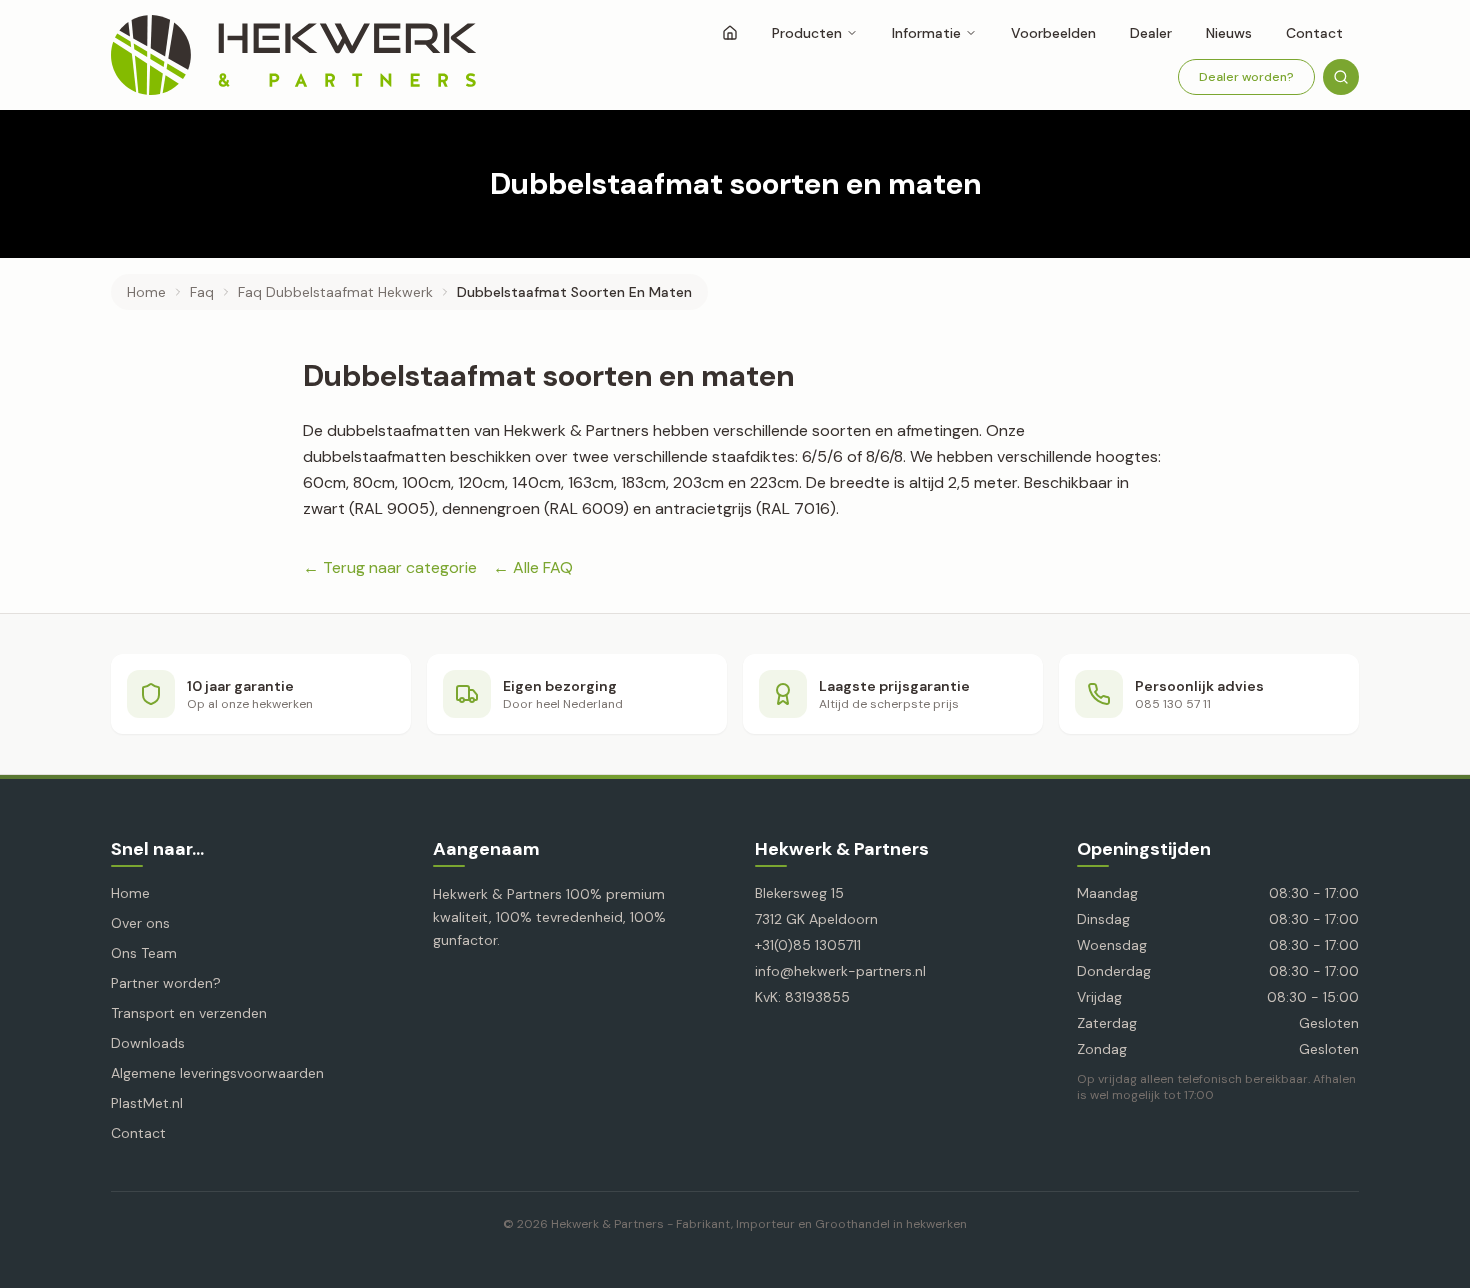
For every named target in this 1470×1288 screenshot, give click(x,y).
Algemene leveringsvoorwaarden (217, 1073)
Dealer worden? (1246, 77)
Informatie (926, 33)
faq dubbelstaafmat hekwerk (335, 292)
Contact (1314, 33)
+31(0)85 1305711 (808, 945)
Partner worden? (166, 983)
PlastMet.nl (147, 1103)
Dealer (1151, 33)
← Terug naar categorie (390, 567)
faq (202, 292)
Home (146, 292)
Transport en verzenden (189, 1013)
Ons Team (144, 953)
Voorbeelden (1053, 33)
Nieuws (1229, 33)
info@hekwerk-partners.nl (840, 971)
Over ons (140, 923)
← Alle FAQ (533, 567)
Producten (807, 33)
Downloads (148, 1043)
